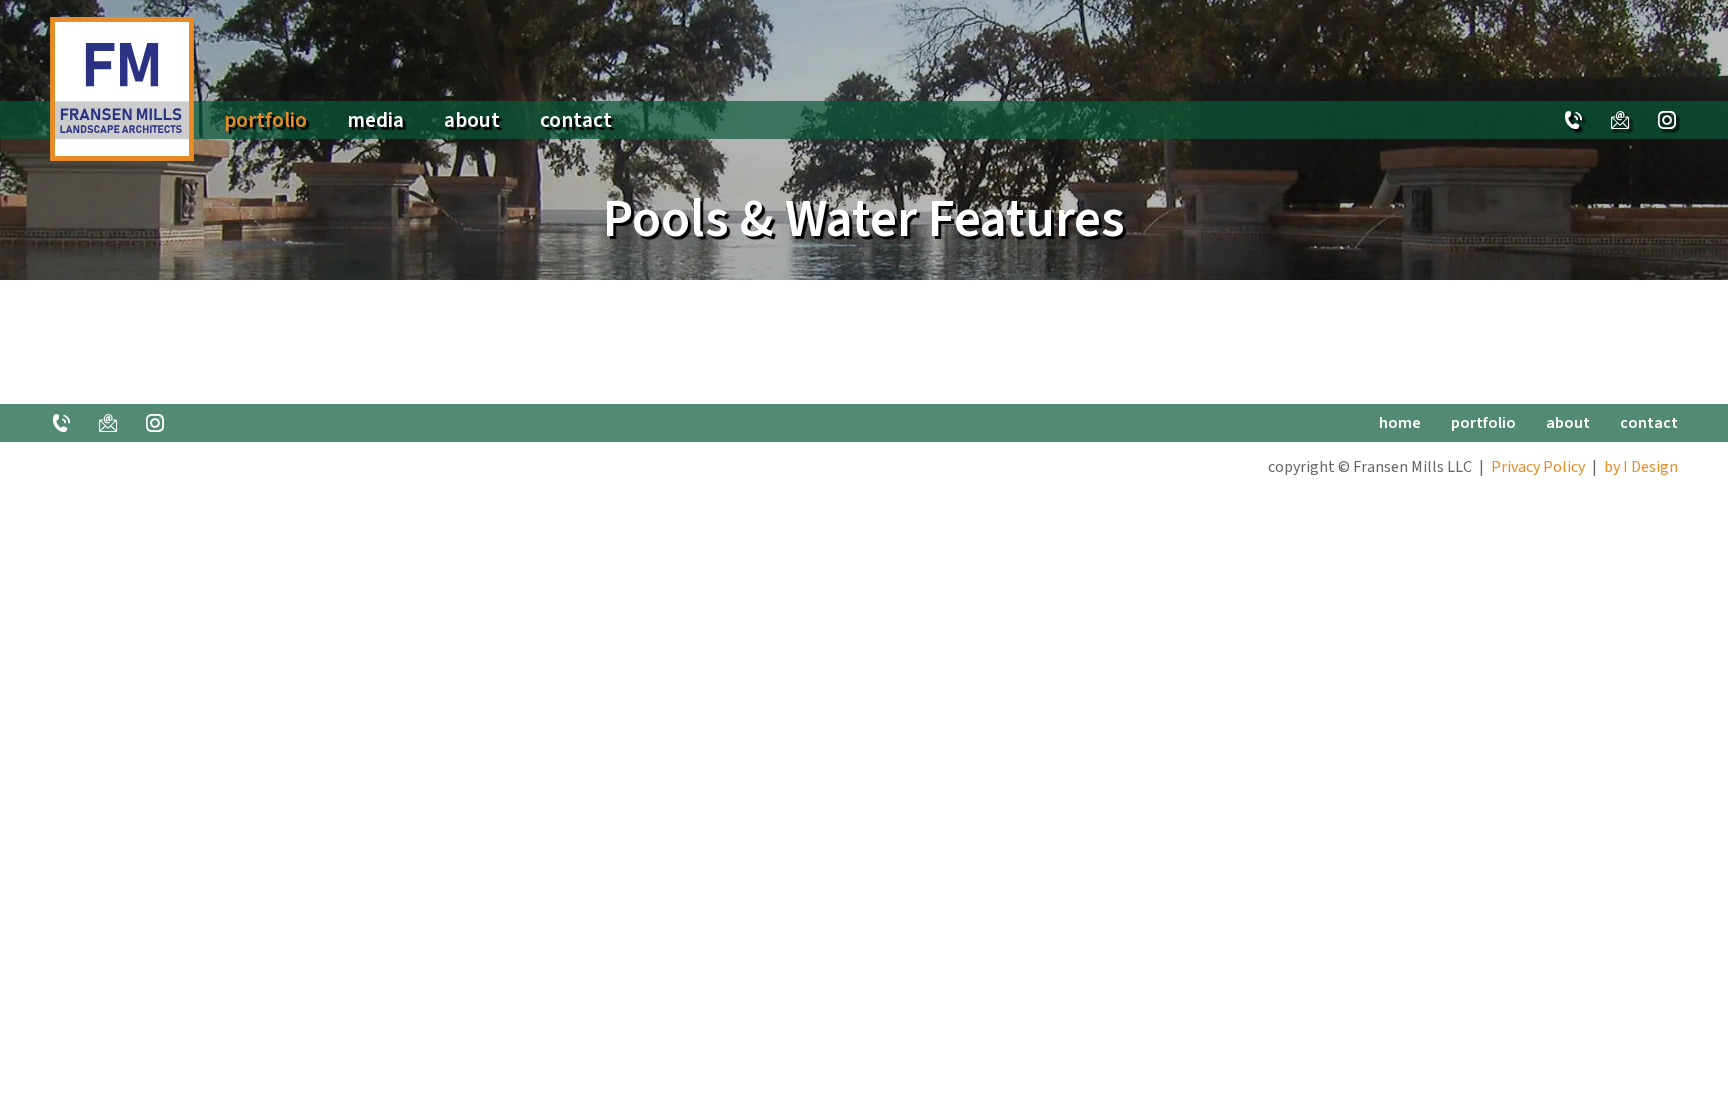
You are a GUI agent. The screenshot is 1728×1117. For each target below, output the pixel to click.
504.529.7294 (1573, 120)
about (472, 120)
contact (576, 120)
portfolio (265, 120)
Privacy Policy (1538, 467)
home (1400, 423)
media (375, 120)
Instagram (1667, 120)
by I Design (1641, 467)
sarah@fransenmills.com (1620, 120)
